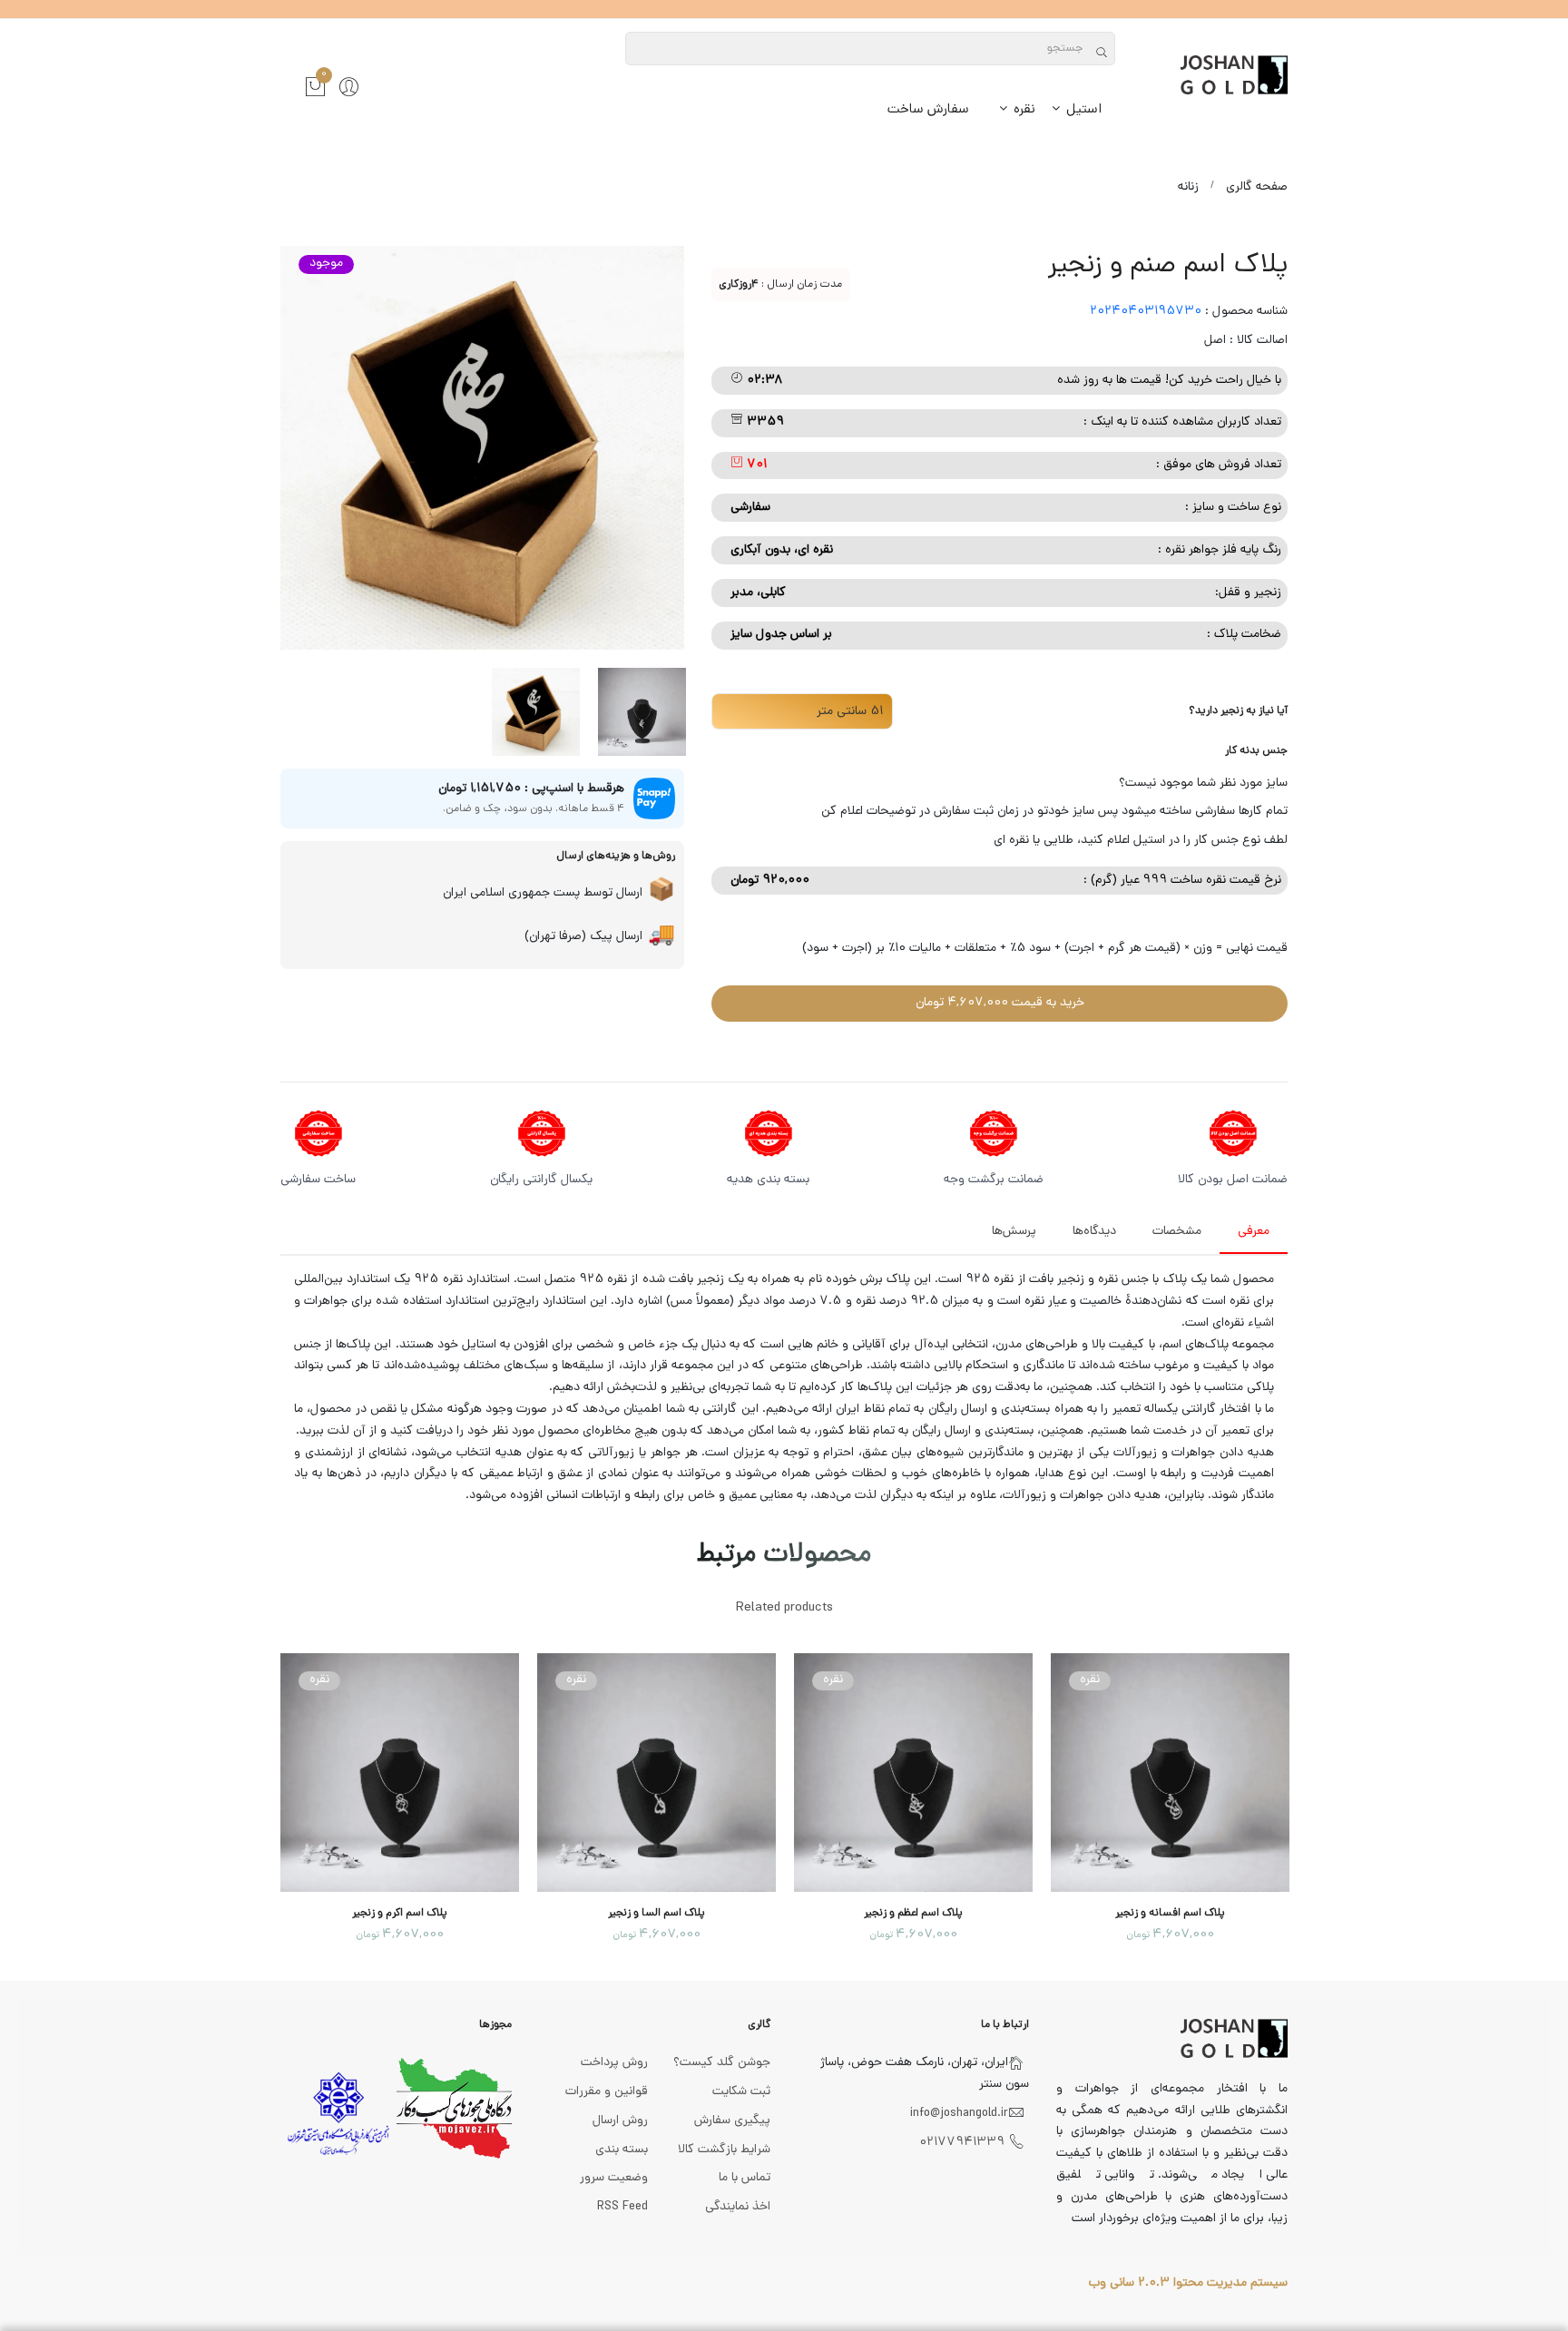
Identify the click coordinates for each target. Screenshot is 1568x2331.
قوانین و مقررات (607, 2092)
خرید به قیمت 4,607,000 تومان (1000, 1003)
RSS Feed (622, 2207)
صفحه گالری (1257, 187)
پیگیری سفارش (732, 2121)
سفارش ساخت (928, 110)
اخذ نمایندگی (738, 2207)
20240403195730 (1146, 312)
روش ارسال (620, 2121)
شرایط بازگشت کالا (724, 2150)
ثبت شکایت (741, 2092)
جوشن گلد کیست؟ (722, 2063)
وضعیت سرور (614, 2178)
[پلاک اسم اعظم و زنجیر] (913, 1773)
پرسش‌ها (1014, 1232)
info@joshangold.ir (959, 2114)
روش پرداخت (614, 2063)
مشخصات (1177, 1232)
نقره (1023, 110)
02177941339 (962, 2143)
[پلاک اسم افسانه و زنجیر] (1170, 1773)
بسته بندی (622, 2150)
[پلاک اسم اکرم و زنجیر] (400, 1773)
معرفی (1254, 1232)
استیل (1082, 110)
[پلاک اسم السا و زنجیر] (657, 1773)
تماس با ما (745, 2178)
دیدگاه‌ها (1094, 1232)
